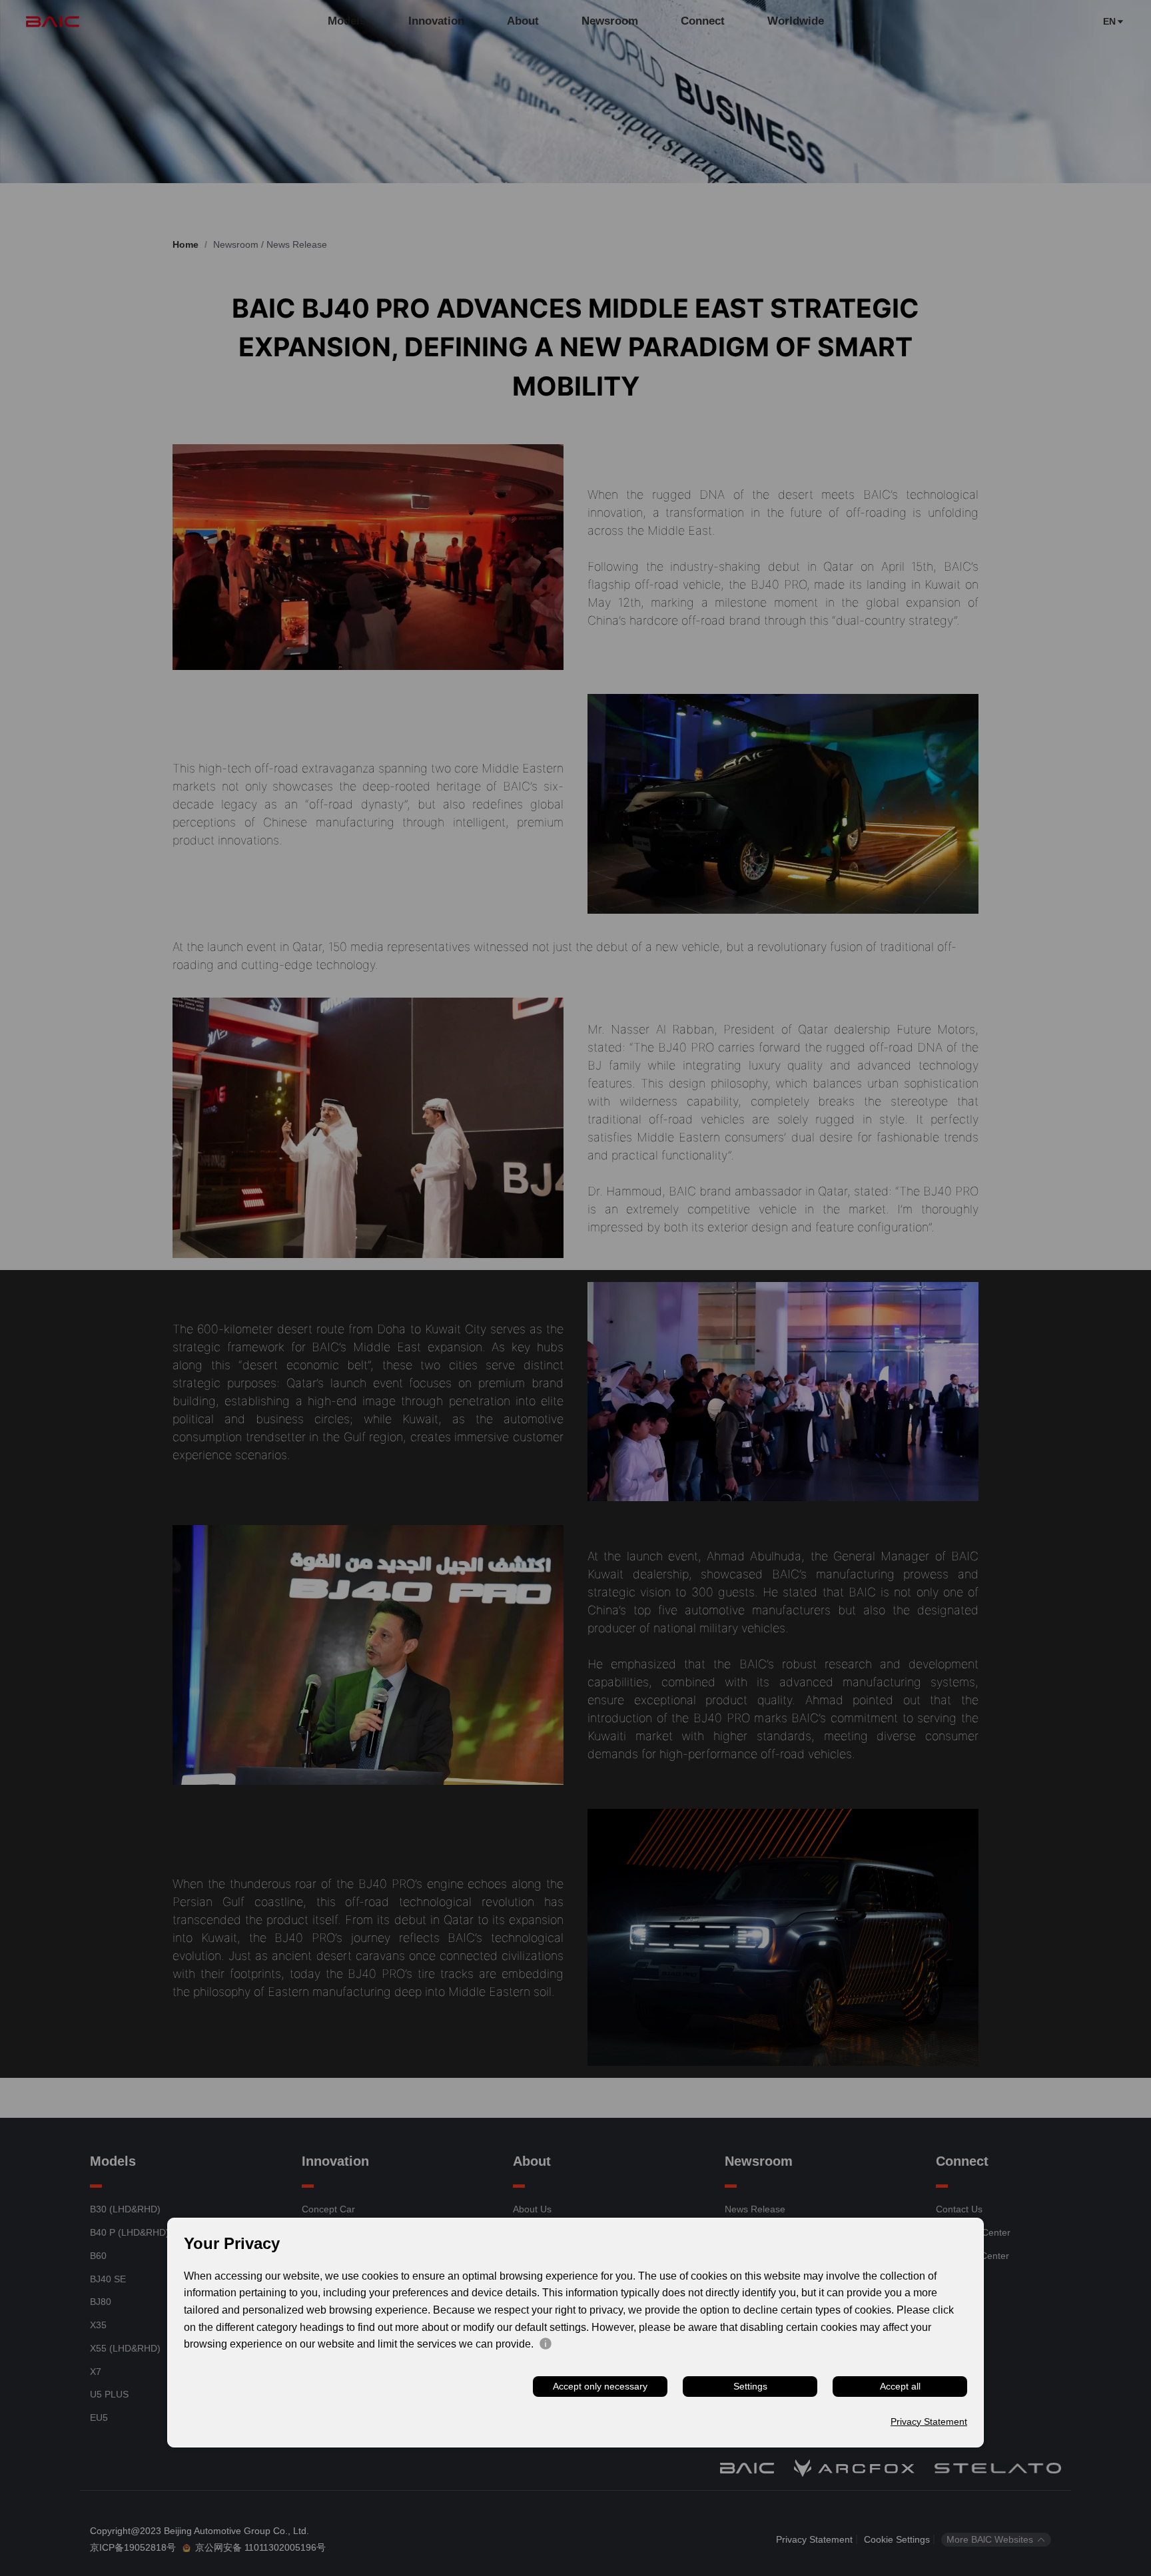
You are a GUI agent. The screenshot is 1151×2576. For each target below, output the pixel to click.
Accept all (900, 2386)
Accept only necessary (600, 2386)
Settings (750, 2386)
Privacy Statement (929, 2422)
